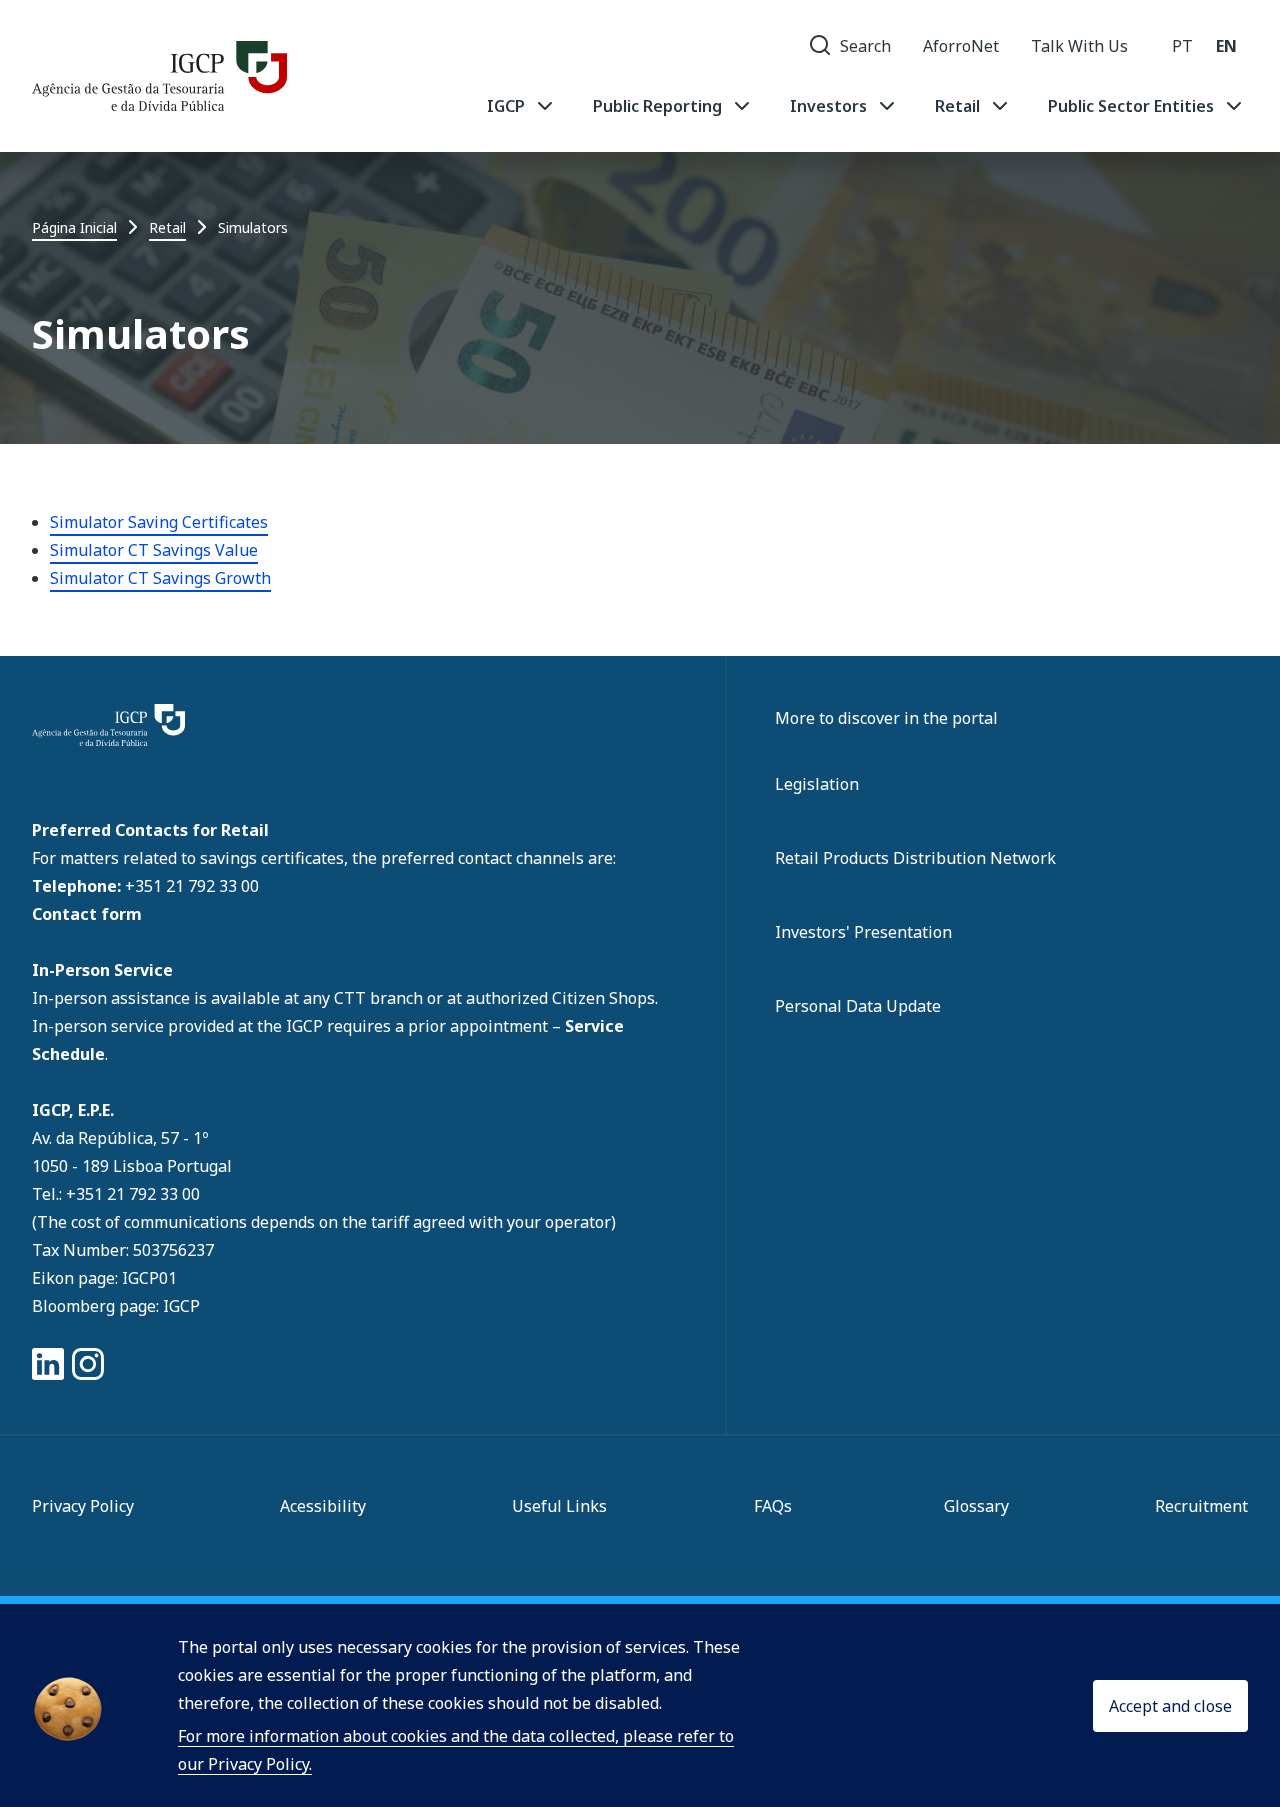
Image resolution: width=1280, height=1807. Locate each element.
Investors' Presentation (863, 932)
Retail (167, 227)
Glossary (976, 1506)
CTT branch (380, 998)
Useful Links (559, 1506)
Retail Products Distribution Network (915, 858)
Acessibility (323, 1506)
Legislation (817, 784)
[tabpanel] (866, 106)
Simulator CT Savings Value (154, 550)
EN (1226, 46)
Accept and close (1170, 1706)
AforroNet (961, 46)
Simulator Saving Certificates (159, 522)
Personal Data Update (858, 1006)
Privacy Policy (83, 1506)
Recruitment (1201, 1506)
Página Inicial (74, 227)
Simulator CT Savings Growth (160, 578)
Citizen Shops (603, 998)
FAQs (773, 1506)
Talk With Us (1079, 46)
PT (1182, 46)
